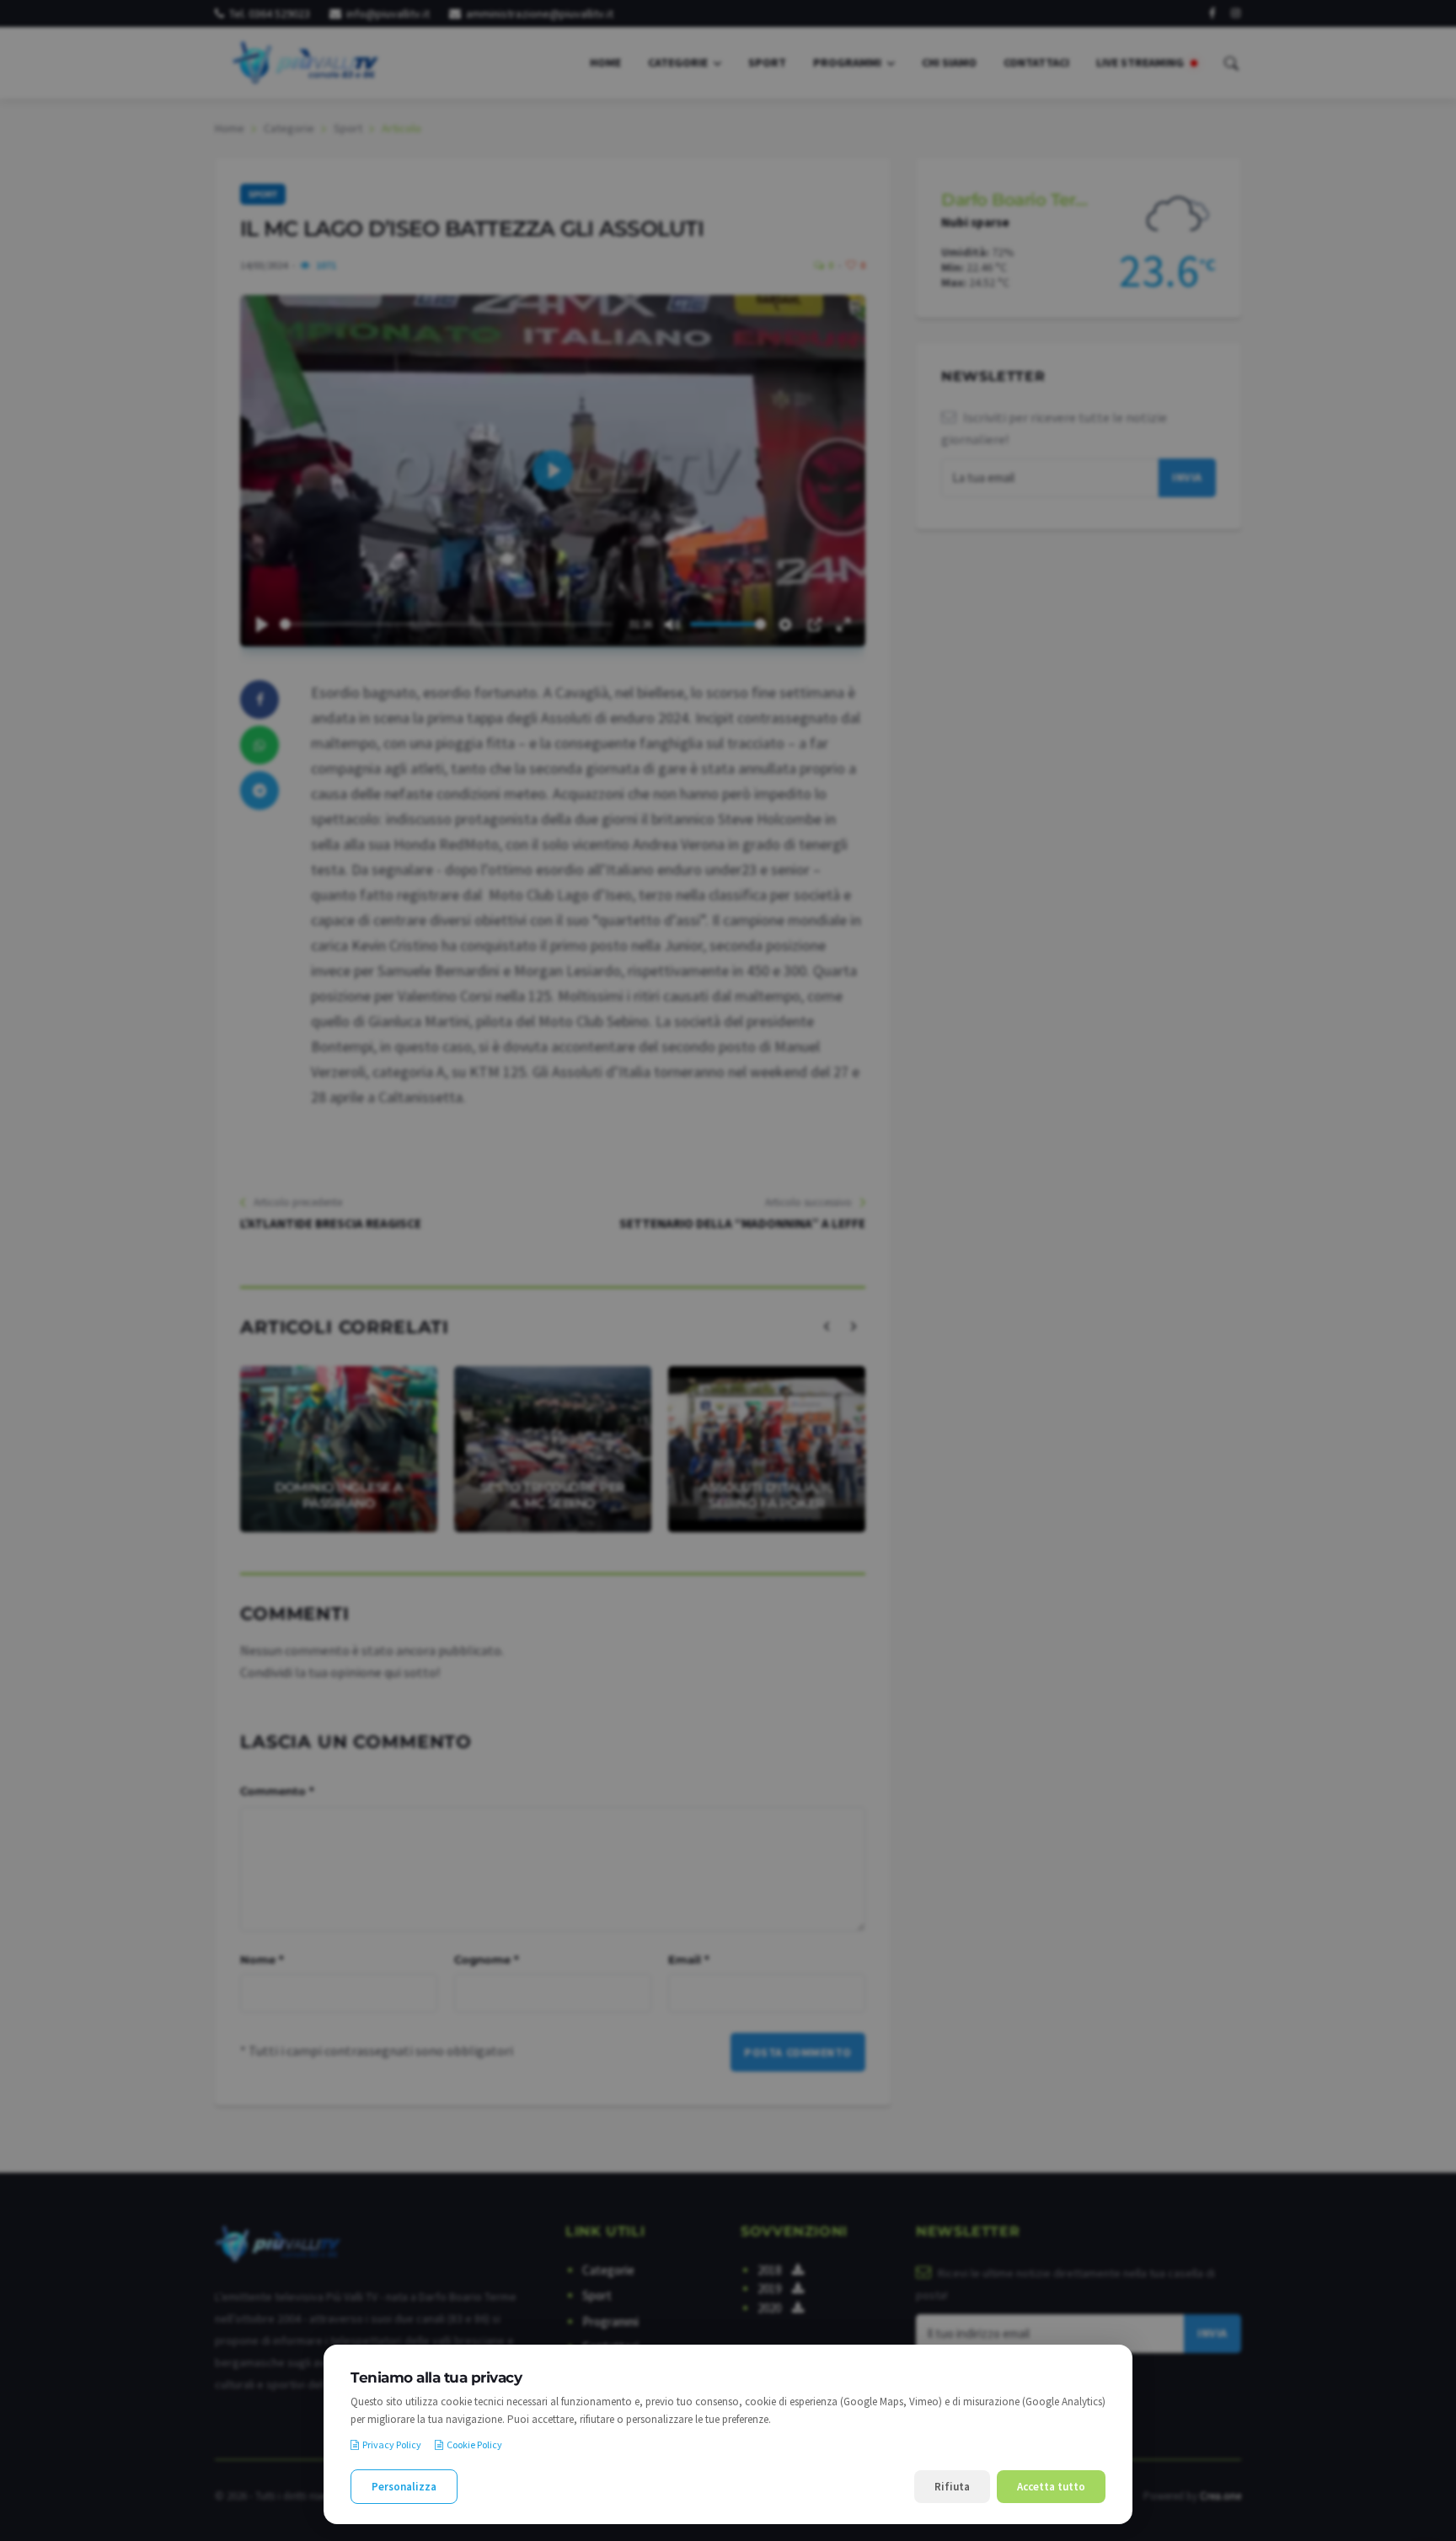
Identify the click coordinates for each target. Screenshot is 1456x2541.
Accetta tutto (1051, 2487)
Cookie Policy (474, 2445)
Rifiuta (952, 2487)
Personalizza (404, 2487)
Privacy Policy (392, 2445)
